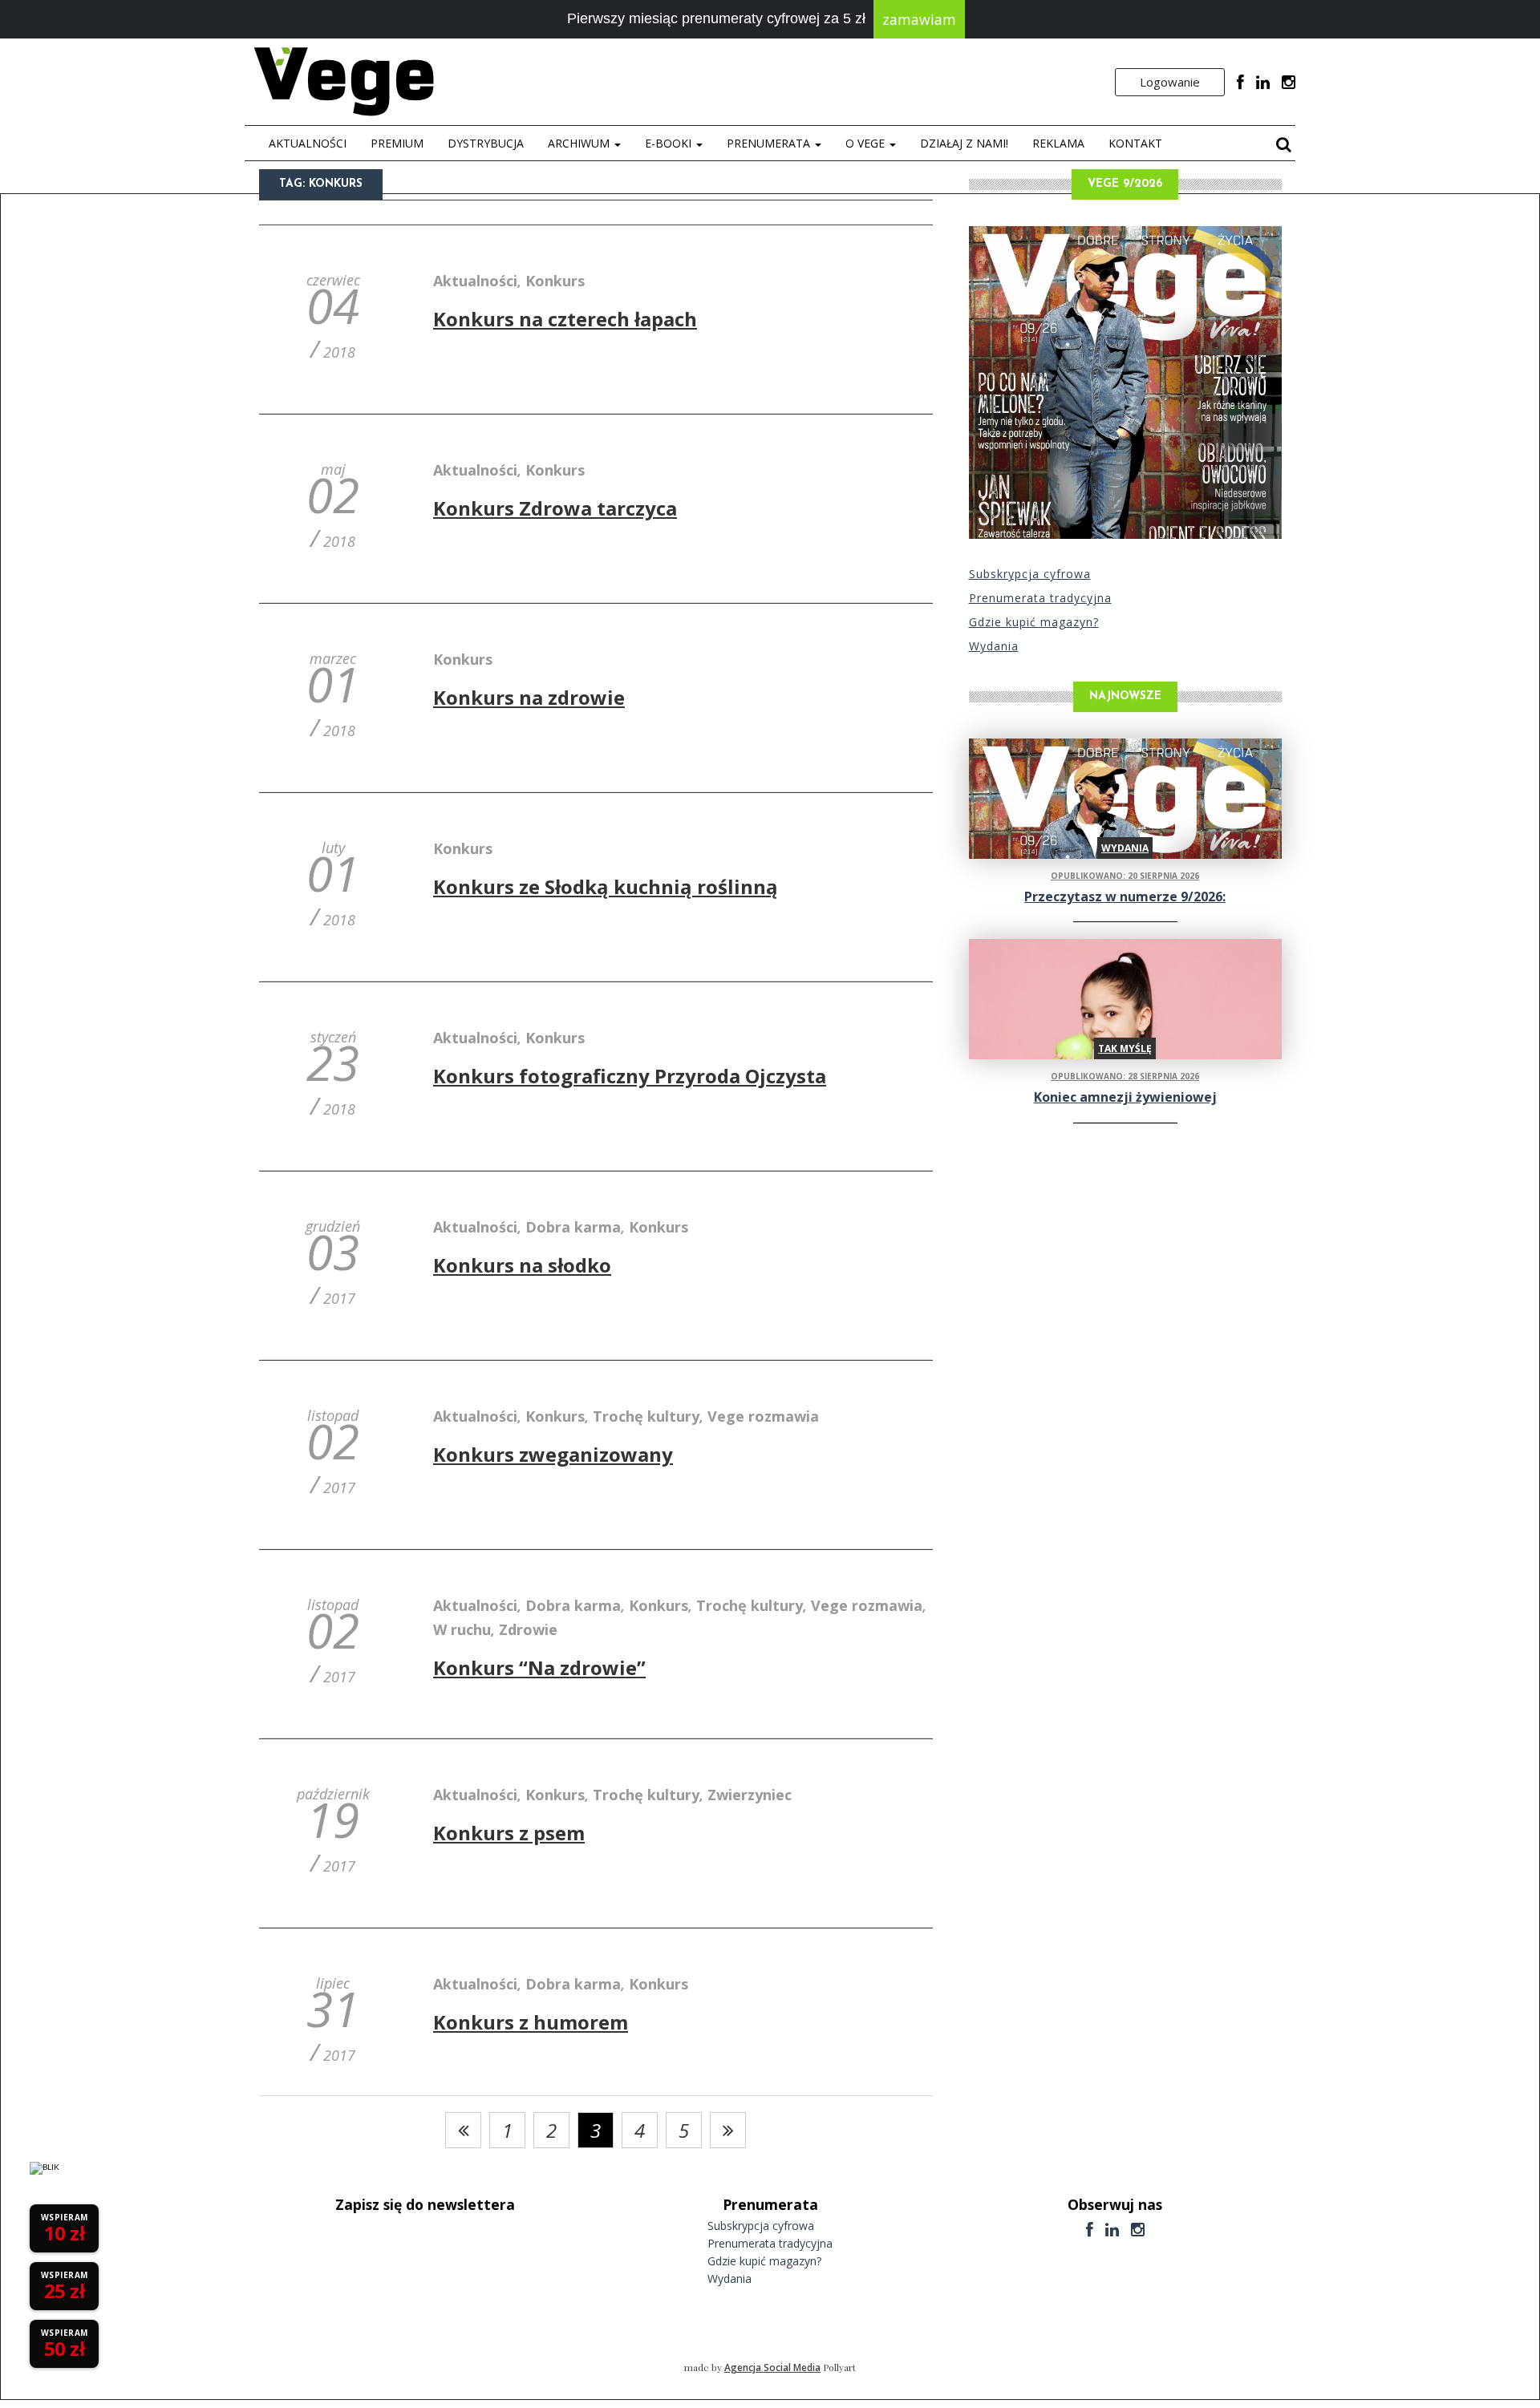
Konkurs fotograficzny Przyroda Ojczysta (630, 1076)
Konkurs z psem (509, 1833)
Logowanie (1170, 82)
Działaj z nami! (964, 143)
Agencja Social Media (772, 2368)
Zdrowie (528, 1629)
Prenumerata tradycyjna (1040, 598)
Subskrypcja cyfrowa (1030, 574)
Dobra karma (573, 1227)
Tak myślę (1125, 1048)
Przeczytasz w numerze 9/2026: (1125, 896)
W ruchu (462, 1629)
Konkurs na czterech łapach (565, 319)
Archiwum (580, 143)
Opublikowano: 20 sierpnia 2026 (1125, 876)
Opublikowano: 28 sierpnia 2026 (1125, 1076)
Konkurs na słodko (522, 1265)
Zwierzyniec (750, 1795)
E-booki (670, 143)
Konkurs (555, 281)
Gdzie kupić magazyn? (1034, 622)
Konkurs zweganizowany (553, 1454)
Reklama (1058, 143)
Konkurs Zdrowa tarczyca (555, 508)
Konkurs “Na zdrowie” (539, 1667)
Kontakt (1135, 143)
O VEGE (867, 143)
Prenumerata (770, 143)
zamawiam (919, 19)
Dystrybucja (486, 143)
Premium (397, 143)
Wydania (994, 646)
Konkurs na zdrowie (529, 697)
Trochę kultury (646, 1416)
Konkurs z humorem (531, 2022)
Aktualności (308, 143)
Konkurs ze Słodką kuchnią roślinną (606, 886)
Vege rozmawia (763, 1416)
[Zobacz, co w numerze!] (1125, 382)
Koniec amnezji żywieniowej (1125, 1097)
